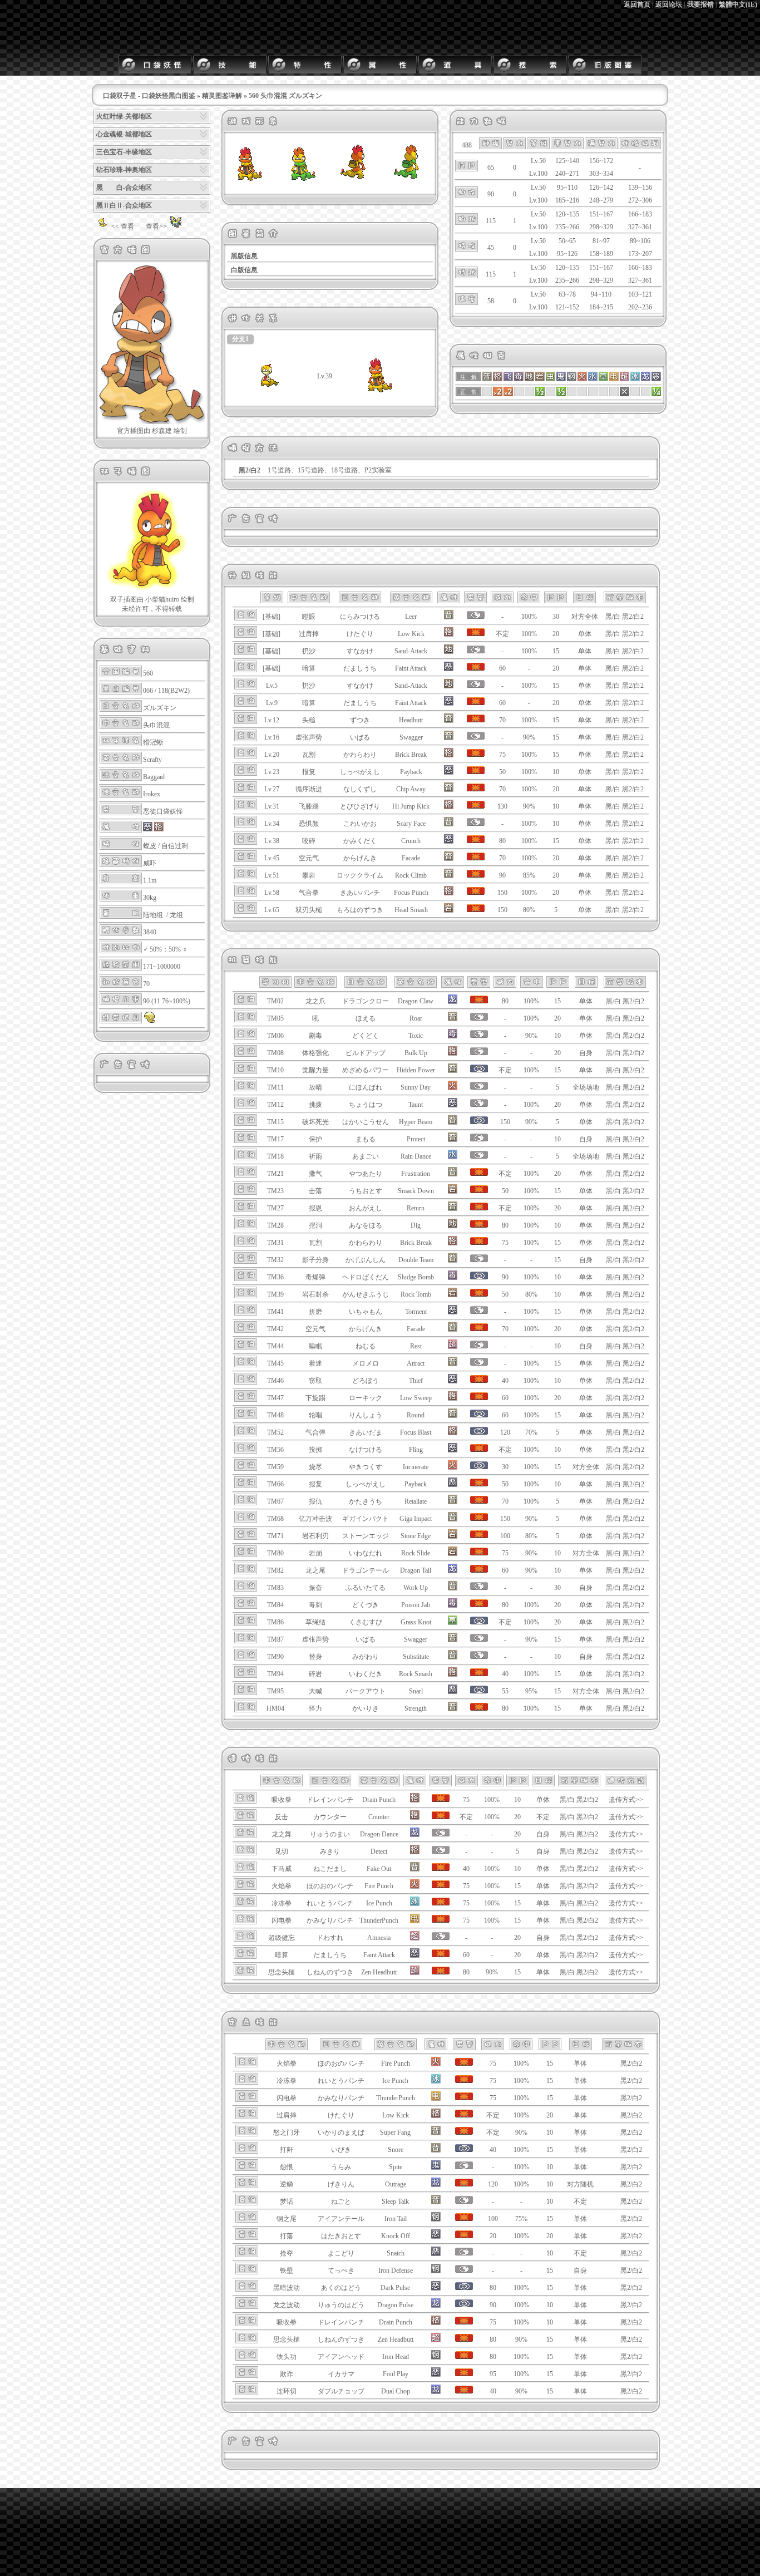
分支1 (240, 339)
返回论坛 (669, 4)
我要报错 (700, 4)
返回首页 (637, 4)
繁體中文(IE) (738, 4)
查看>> (156, 226)
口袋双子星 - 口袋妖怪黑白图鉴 (149, 96)
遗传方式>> (626, 1800)
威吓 (150, 863)
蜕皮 (150, 846)
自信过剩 (175, 846)
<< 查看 (123, 226)
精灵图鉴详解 (222, 96)
